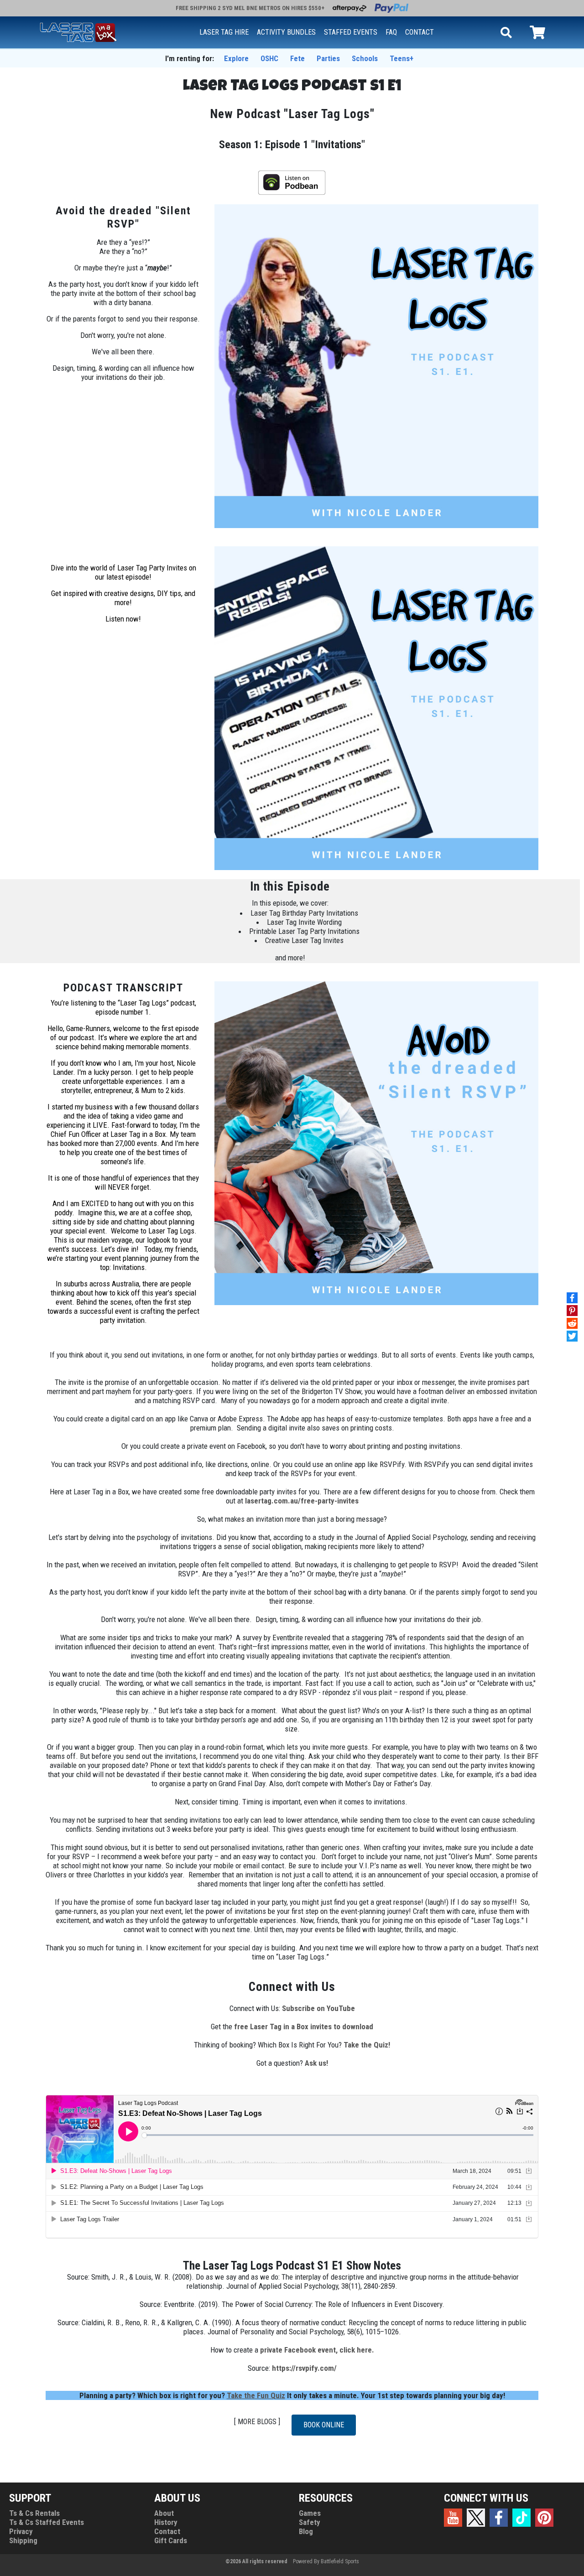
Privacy (21, 2531)
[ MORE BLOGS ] (257, 2422)
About (164, 2513)
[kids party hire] (78, 31)
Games (310, 2513)
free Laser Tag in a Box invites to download (304, 2027)
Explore (236, 58)
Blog (306, 2531)
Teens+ (401, 58)
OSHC (269, 58)
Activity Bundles (286, 32)
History (166, 2522)
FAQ (391, 32)
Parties (328, 58)
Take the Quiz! (367, 2045)
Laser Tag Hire (224, 32)
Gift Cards (171, 2540)
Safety (310, 2522)
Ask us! (316, 2063)
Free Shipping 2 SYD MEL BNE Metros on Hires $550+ (250, 8)
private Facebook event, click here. (317, 2350)
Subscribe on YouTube (318, 2008)
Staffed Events (351, 32)
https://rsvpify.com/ (304, 2368)
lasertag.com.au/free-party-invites (302, 1501)
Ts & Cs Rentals (34, 2513)
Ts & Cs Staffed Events (47, 2522)
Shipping (23, 2540)
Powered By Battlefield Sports (326, 2561)
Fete (297, 58)
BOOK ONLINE (324, 2425)
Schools (365, 58)
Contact (420, 32)
